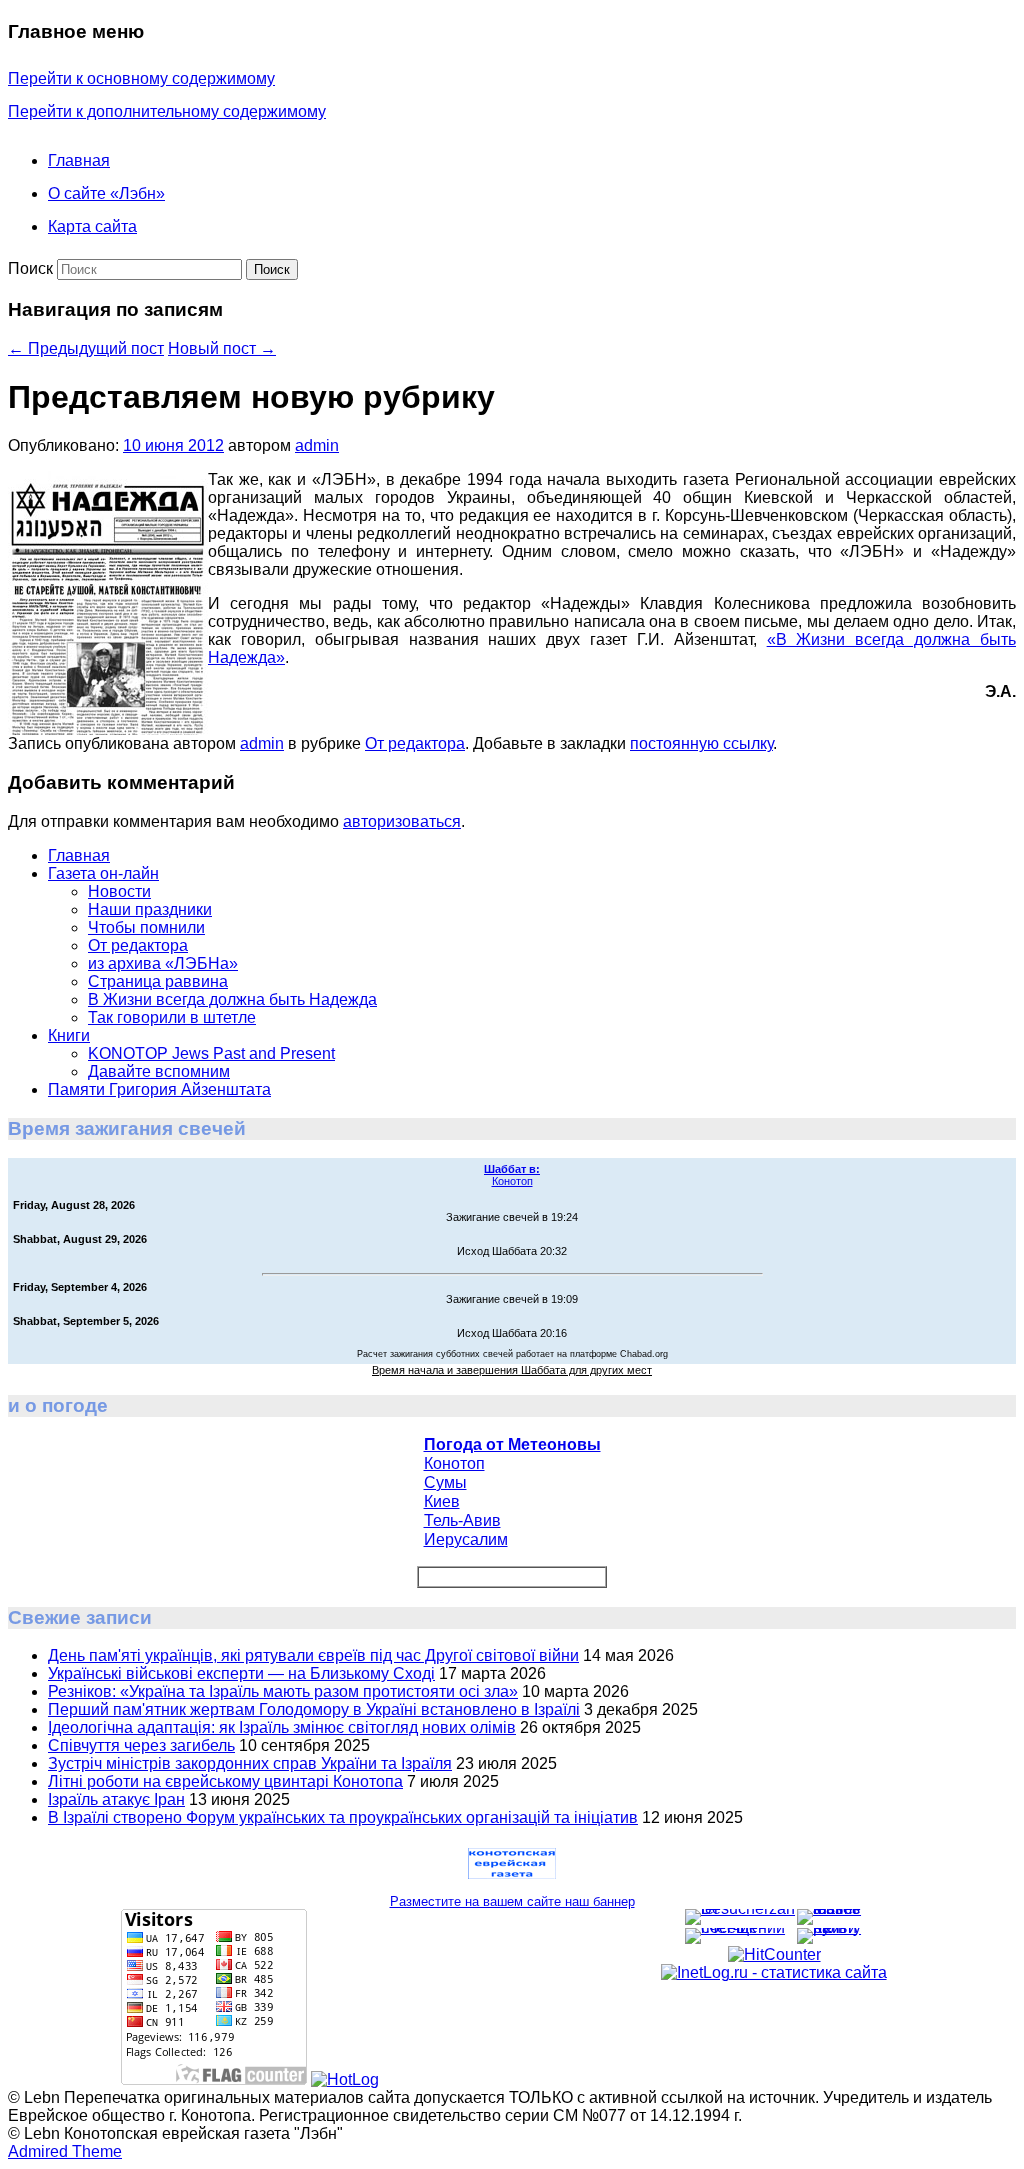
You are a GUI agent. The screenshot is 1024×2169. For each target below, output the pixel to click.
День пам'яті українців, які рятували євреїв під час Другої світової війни (313, 1655)
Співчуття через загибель (141, 1745)
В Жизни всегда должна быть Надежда (232, 999)
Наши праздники (150, 909)
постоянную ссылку (701, 743)
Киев (442, 1501)
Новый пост (222, 348)
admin (317, 445)
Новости (119, 891)
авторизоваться (402, 821)
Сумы (445, 1482)
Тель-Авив (462, 1520)
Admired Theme (65, 2151)
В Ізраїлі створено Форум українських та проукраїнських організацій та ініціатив (343, 1817)
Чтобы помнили (146, 927)
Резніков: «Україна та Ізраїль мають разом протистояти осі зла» (283, 1691)
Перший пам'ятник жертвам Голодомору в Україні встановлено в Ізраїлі (314, 1709)
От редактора (415, 743)
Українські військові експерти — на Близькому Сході (241, 1673)
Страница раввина (158, 981)
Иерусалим (466, 1539)
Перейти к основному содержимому (141, 78)
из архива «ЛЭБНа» (163, 963)
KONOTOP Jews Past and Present (211, 1053)
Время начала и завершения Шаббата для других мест (512, 1370)
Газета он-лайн (103, 873)
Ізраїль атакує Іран (116, 1799)
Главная (79, 160)
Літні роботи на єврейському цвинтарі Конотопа (225, 1781)
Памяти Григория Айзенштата (159, 1089)
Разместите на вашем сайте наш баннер (512, 1901)
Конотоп (512, 1175)
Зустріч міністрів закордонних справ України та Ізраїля (250, 1763)
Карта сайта (92, 226)
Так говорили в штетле (172, 1017)
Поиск (30, 268)
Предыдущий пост (86, 348)
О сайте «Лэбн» (106, 193)
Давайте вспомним (159, 1071)
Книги (69, 1035)
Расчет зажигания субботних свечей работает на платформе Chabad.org (512, 1354)
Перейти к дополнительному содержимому (167, 111)
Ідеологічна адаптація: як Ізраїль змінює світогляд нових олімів (282, 1727)
